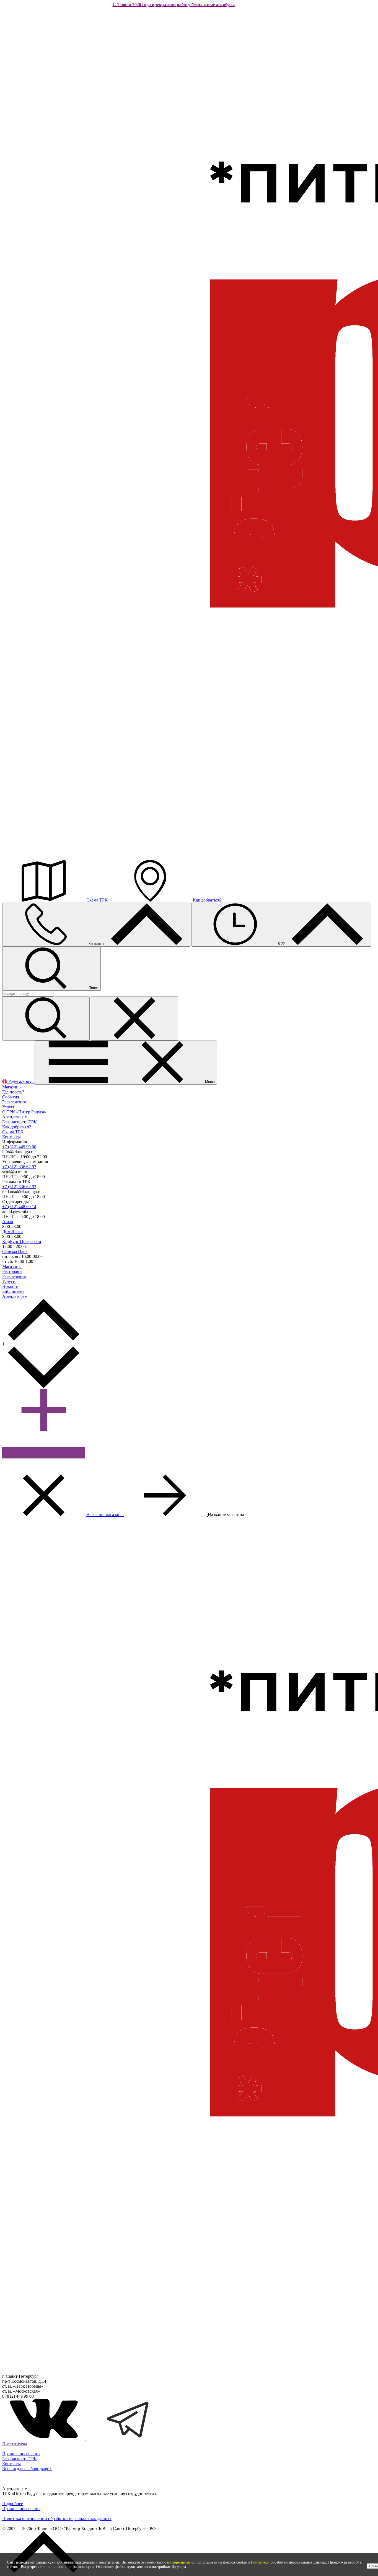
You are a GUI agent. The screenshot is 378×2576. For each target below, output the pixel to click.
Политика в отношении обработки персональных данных (57, 2519)
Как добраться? (207, 900)
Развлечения (14, 1102)
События (11, 1097)
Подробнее (13, 2504)
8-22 (281, 944)
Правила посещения (21, 2454)
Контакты (96, 944)
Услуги (9, 1107)
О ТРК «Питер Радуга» (24, 1112)
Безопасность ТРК (20, 1122)
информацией (179, 2562)
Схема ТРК (97, 900)
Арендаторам (15, 1117)
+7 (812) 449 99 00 (19, 1147)
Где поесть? (13, 1092)
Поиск (93, 988)
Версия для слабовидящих (27, 2469)
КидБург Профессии (22, 1241)
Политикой (260, 2562)
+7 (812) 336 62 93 (19, 1167)
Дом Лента (12, 1232)
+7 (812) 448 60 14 (19, 1207)
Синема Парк (15, 1251)
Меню (209, 1082)
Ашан (8, 1222)
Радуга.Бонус (21, 1081)
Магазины (12, 1087)
